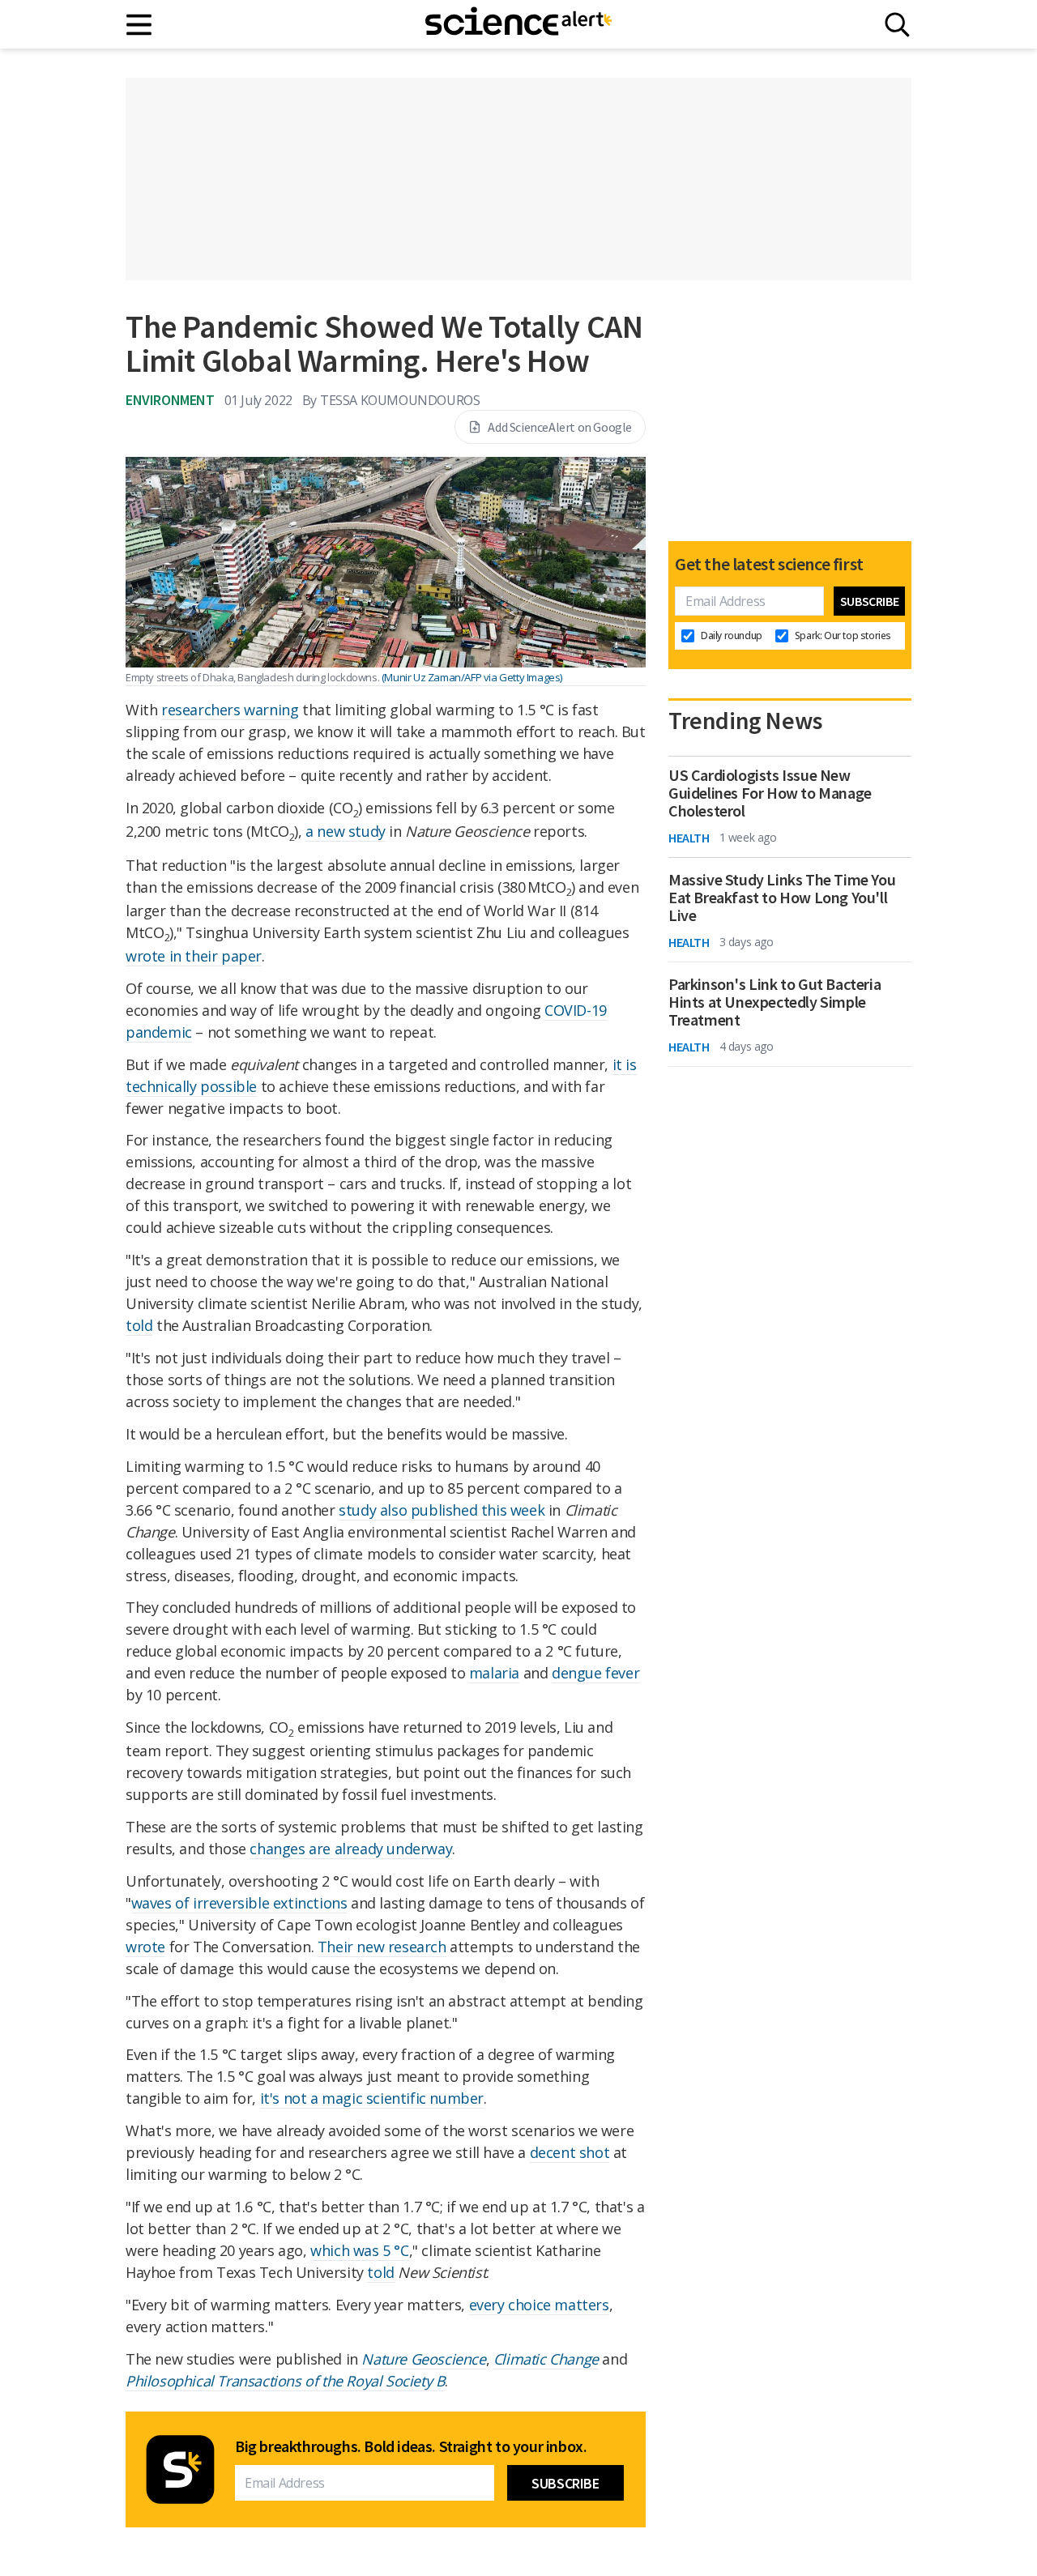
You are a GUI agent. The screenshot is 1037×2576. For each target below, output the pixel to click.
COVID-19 (576, 1010)
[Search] (897, 25)
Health (689, 838)
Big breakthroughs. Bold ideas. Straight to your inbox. (411, 2446)
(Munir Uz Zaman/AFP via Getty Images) (472, 677)
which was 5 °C (359, 2250)
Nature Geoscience (423, 2359)
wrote (145, 1947)
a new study (346, 831)
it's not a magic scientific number (372, 2098)
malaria (494, 1673)
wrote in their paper (194, 956)
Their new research (382, 1947)
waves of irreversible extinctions (239, 1903)
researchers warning (230, 710)
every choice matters (539, 2305)
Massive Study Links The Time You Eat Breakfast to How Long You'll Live (782, 898)
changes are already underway (351, 1849)
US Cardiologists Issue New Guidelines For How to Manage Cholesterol (770, 793)
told (139, 1325)
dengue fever (595, 1673)
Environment (170, 400)
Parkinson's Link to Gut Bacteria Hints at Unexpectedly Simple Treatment (775, 1002)
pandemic (159, 1032)
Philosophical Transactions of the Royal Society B (285, 2381)
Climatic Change (546, 2359)
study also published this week (442, 1510)
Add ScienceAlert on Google (560, 427)
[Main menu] (140, 25)
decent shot (570, 2152)
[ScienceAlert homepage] (518, 24)
